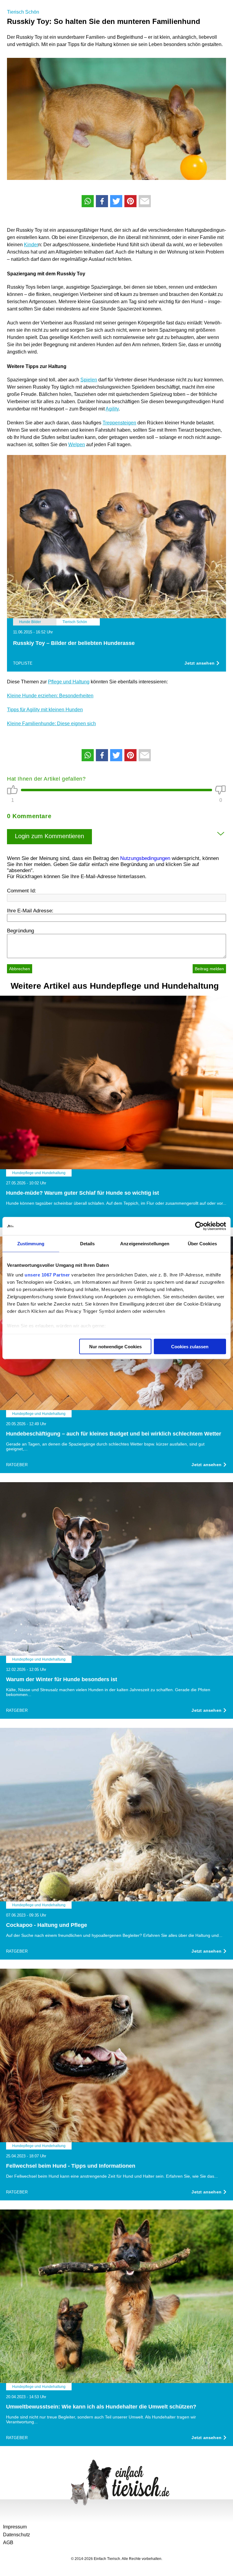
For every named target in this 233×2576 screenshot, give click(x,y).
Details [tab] (88, 1244)
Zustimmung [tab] (31, 1244)
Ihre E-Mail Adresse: (30, 911)
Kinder (31, 245)
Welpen (77, 445)
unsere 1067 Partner (47, 1275)
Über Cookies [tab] (202, 1244)
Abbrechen (20, 969)
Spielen (89, 380)
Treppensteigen (119, 423)
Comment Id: (22, 891)
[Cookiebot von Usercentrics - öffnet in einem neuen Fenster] (199, 1226)
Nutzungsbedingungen (145, 858)
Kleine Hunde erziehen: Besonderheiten (50, 696)
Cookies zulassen (190, 1347)
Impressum (15, 2527)
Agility (112, 409)
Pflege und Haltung (69, 682)
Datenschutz (17, 2535)
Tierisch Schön (23, 12)
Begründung (20, 931)
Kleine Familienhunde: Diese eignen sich (51, 724)
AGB (8, 2543)
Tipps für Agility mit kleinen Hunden (45, 710)
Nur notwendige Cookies (115, 1347)
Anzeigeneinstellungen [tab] (145, 1244)
